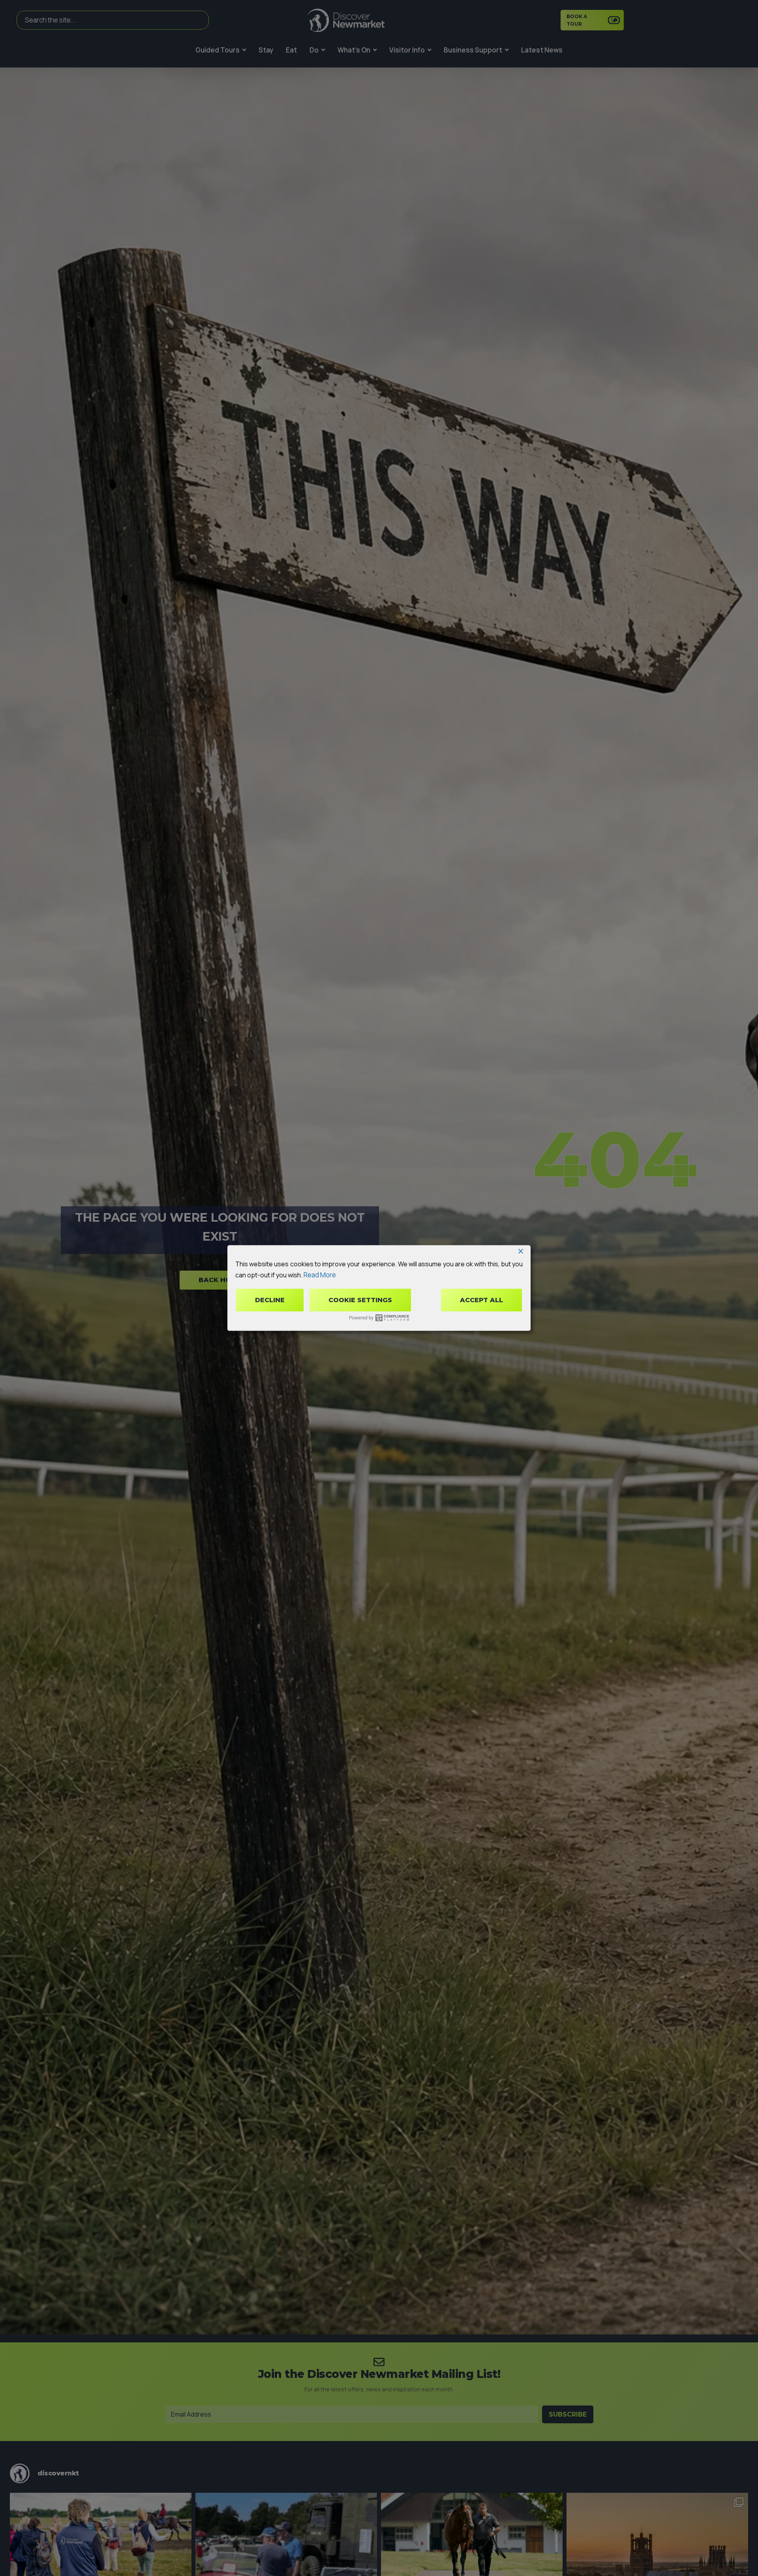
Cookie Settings (360, 1300)
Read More (320, 1274)
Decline (270, 1300)
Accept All (481, 1300)
